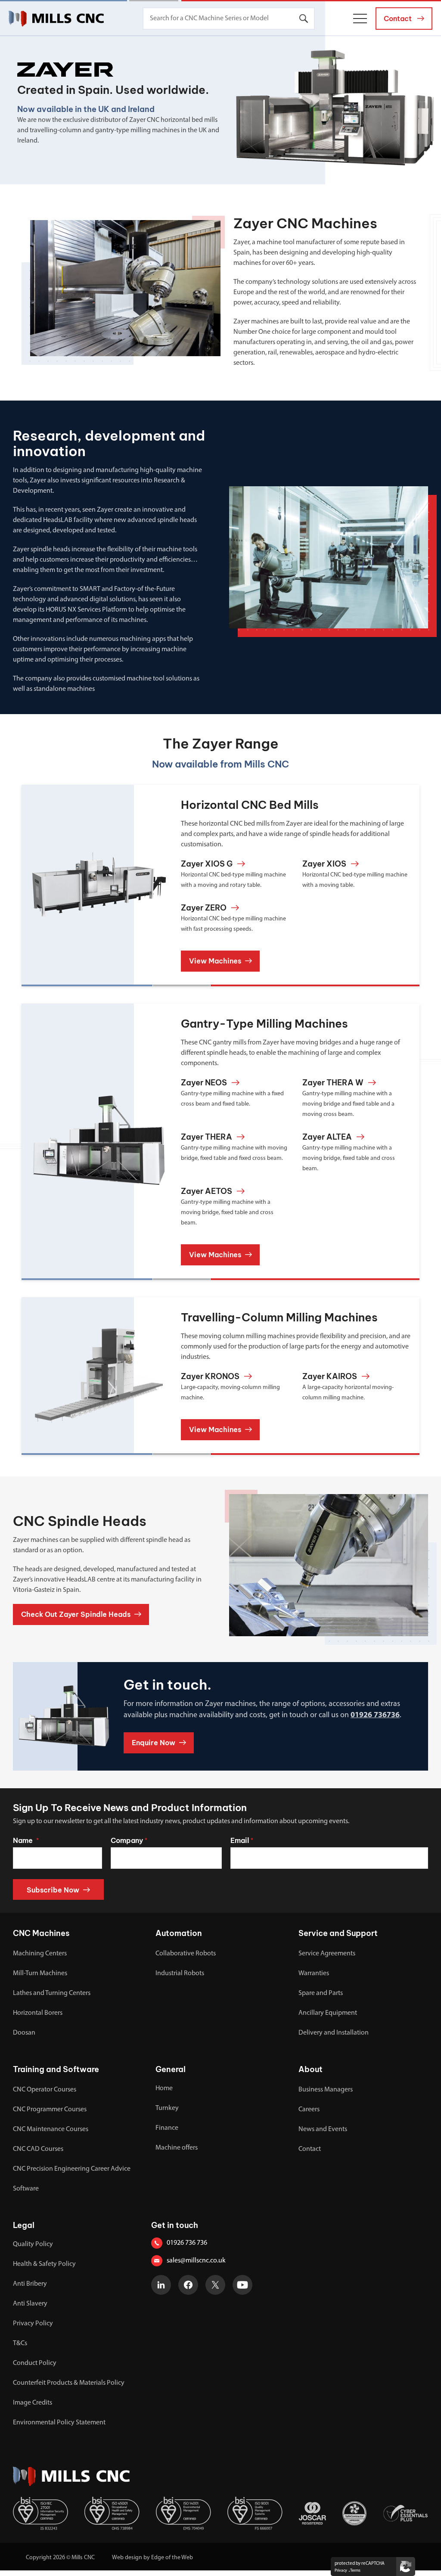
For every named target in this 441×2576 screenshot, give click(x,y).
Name (26, 1840)
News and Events (323, 2129)
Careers (309, 2110)
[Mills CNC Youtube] (242, 2285)
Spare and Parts (321, 1993)
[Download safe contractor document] (354, 2513)
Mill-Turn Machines (40, 1973)
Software (26, 2189)
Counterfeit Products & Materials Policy (69, 2383)
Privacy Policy (33, 2324)
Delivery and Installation (334, 2033)
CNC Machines (41, 1933)
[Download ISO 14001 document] (183, 2513)
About (311, 2069)
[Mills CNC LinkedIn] (161, 2285)
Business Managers (326, 2090)
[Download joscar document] (312, 2513)
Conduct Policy (35, 2363)
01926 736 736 (187, 2243)
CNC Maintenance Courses (51, 2129)
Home (164, 2088)
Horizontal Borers (38, 2013)
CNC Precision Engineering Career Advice (72, 2169)
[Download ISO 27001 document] (40, 2513)
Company (129, 1840)
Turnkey (167, 2108)
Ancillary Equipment (328, 2013)
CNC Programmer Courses (50, 2110)
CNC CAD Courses (38, 2149)
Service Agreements (327, 1954)
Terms (355, 2571)
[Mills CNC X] (215, 2285)
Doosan (24, 2033)
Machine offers (177, 2148)
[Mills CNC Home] (56, 19)
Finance (167, 2128)
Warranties (314, 1973)
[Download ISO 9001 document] (255, 2513)
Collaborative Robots (186, 1954)
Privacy (341, 2571)
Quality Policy (33, 2244)
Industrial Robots (180, 1973)
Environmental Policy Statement (59, 2423)
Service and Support (338, 1933)
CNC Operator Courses (45, 2090)
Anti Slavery (30, 2304)
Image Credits (33, 2403)
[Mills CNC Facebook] (188, 2285)
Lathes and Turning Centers (52, 1993)
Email (242, 1840)
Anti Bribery (30, 2284)
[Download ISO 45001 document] (112, 2513)
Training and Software (56, 2069)
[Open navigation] (360, 19)
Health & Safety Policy (44, 2264)
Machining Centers (40, 1954)
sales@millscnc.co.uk (196, 2261)
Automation (179, 1933)
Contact (310, 2149)
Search (304, 19)
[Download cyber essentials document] (405, 2513)
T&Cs (20, 2343)
